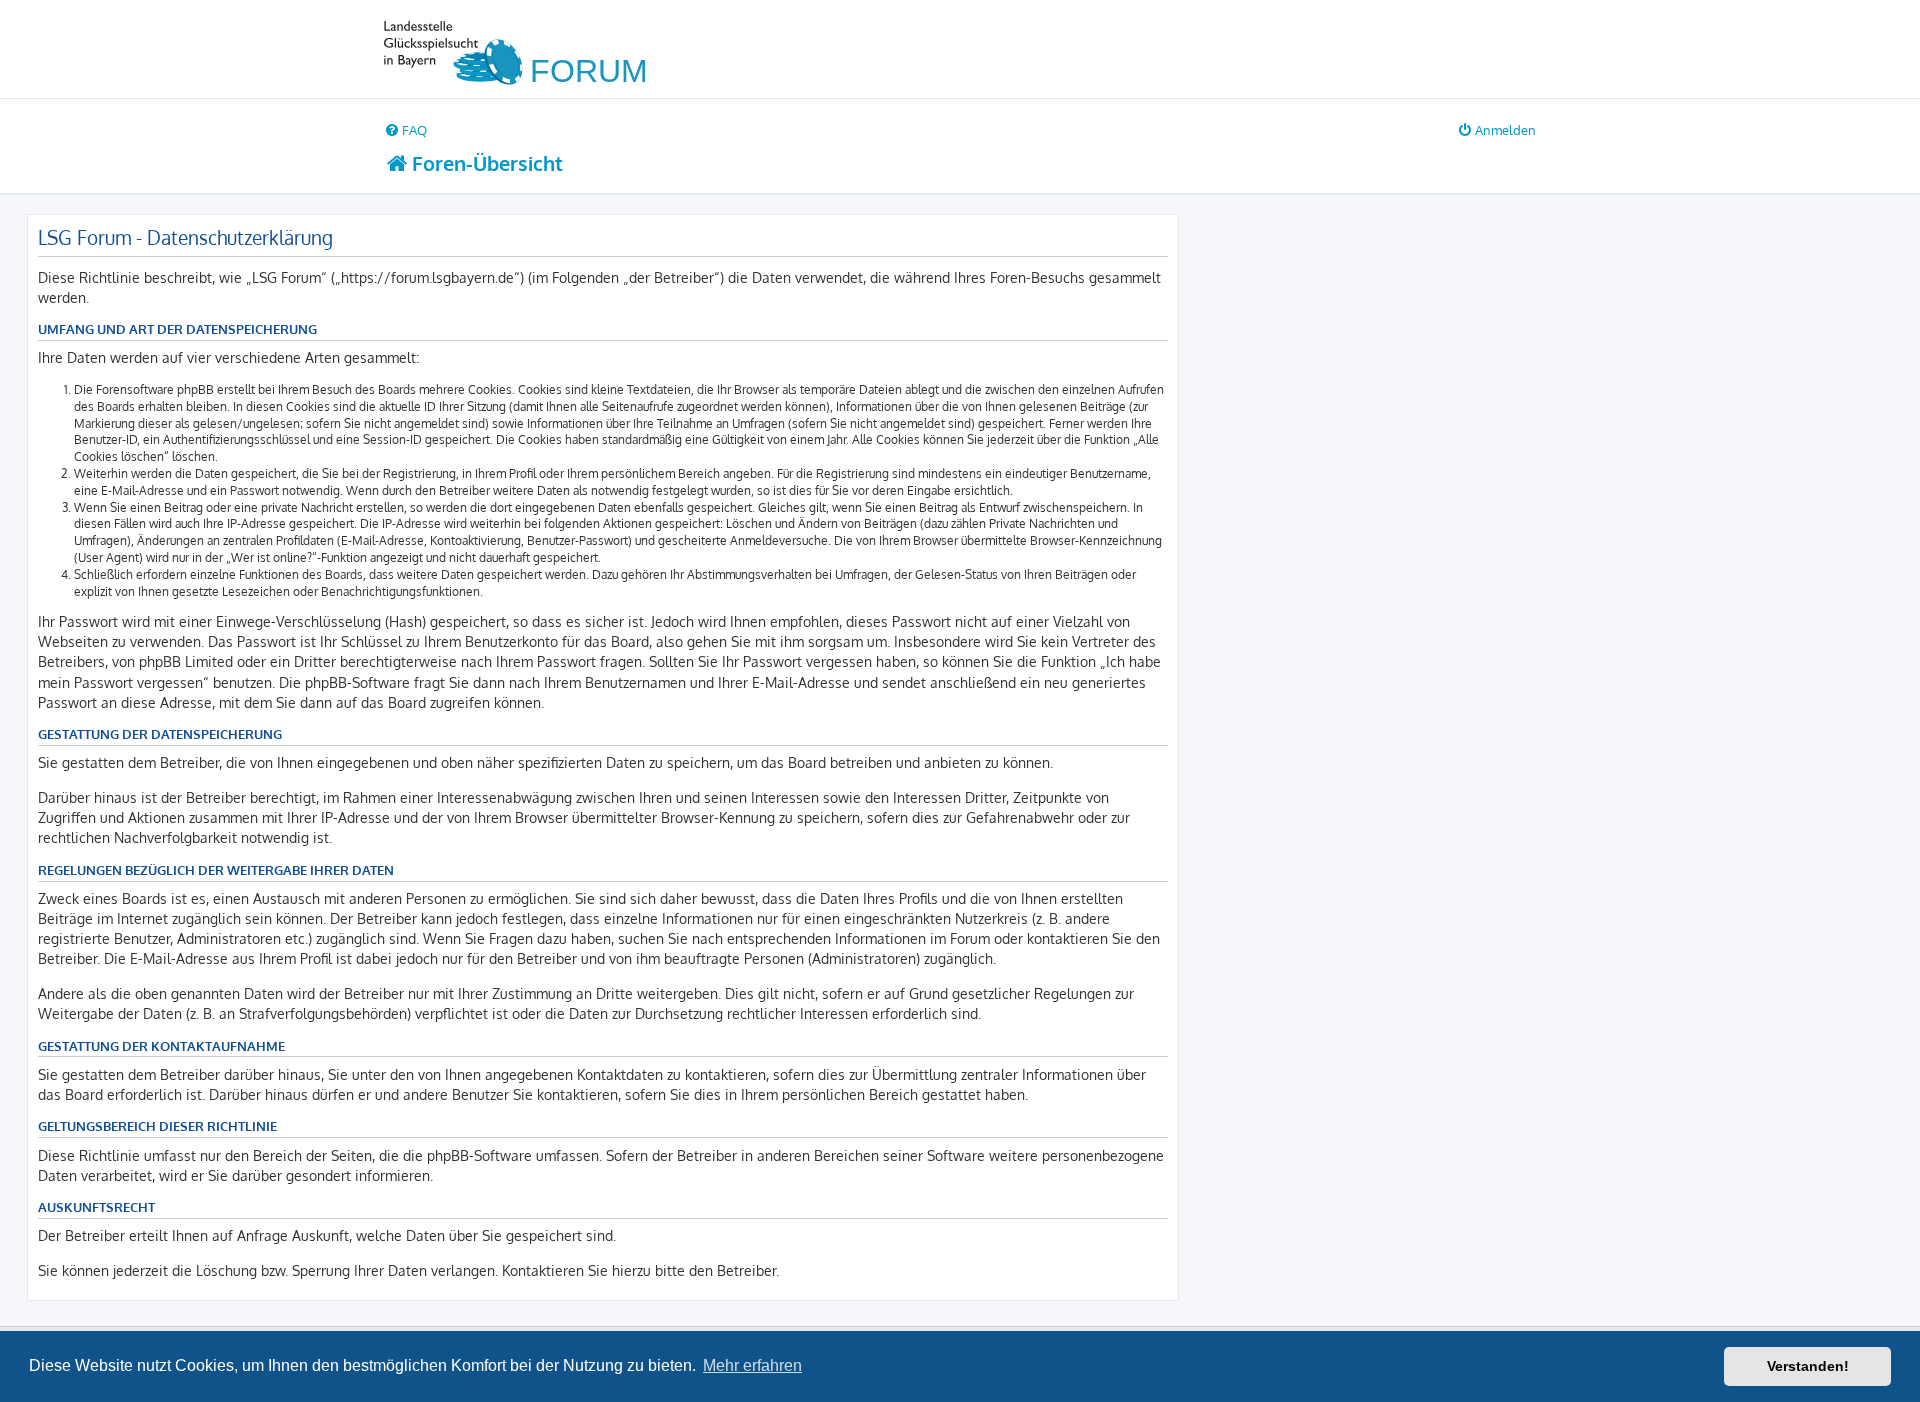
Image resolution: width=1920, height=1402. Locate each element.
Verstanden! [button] (1808, 1366)
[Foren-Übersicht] (524, 49)
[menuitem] (405, 129)
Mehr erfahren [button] (752, 1365)
